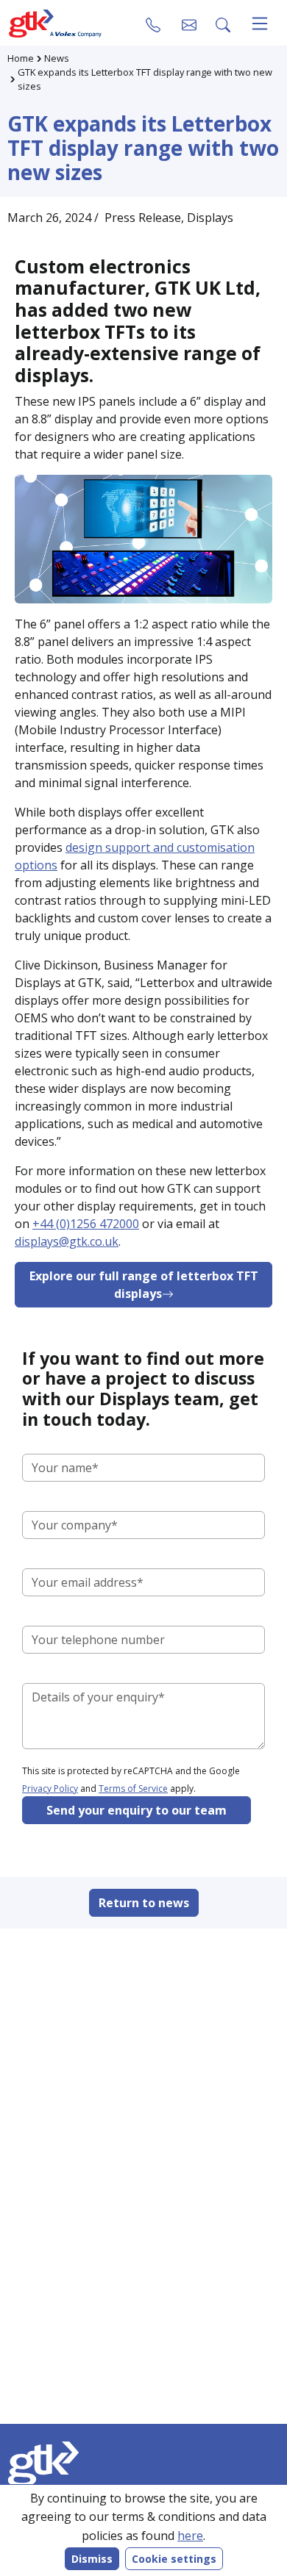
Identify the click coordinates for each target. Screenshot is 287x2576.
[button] (189, 24)
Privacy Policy (50, 1789)
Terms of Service (133, 1789)
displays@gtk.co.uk (67, 1241)
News (57, 58)
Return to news (144, 1903)
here (190, 2536)
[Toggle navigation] (260, 24)
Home (21, 58)
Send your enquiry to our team (137, 1810)
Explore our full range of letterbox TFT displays (144, 1285)
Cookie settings (174, 2559)
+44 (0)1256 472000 (86, 1224)
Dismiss (92, 2559)
